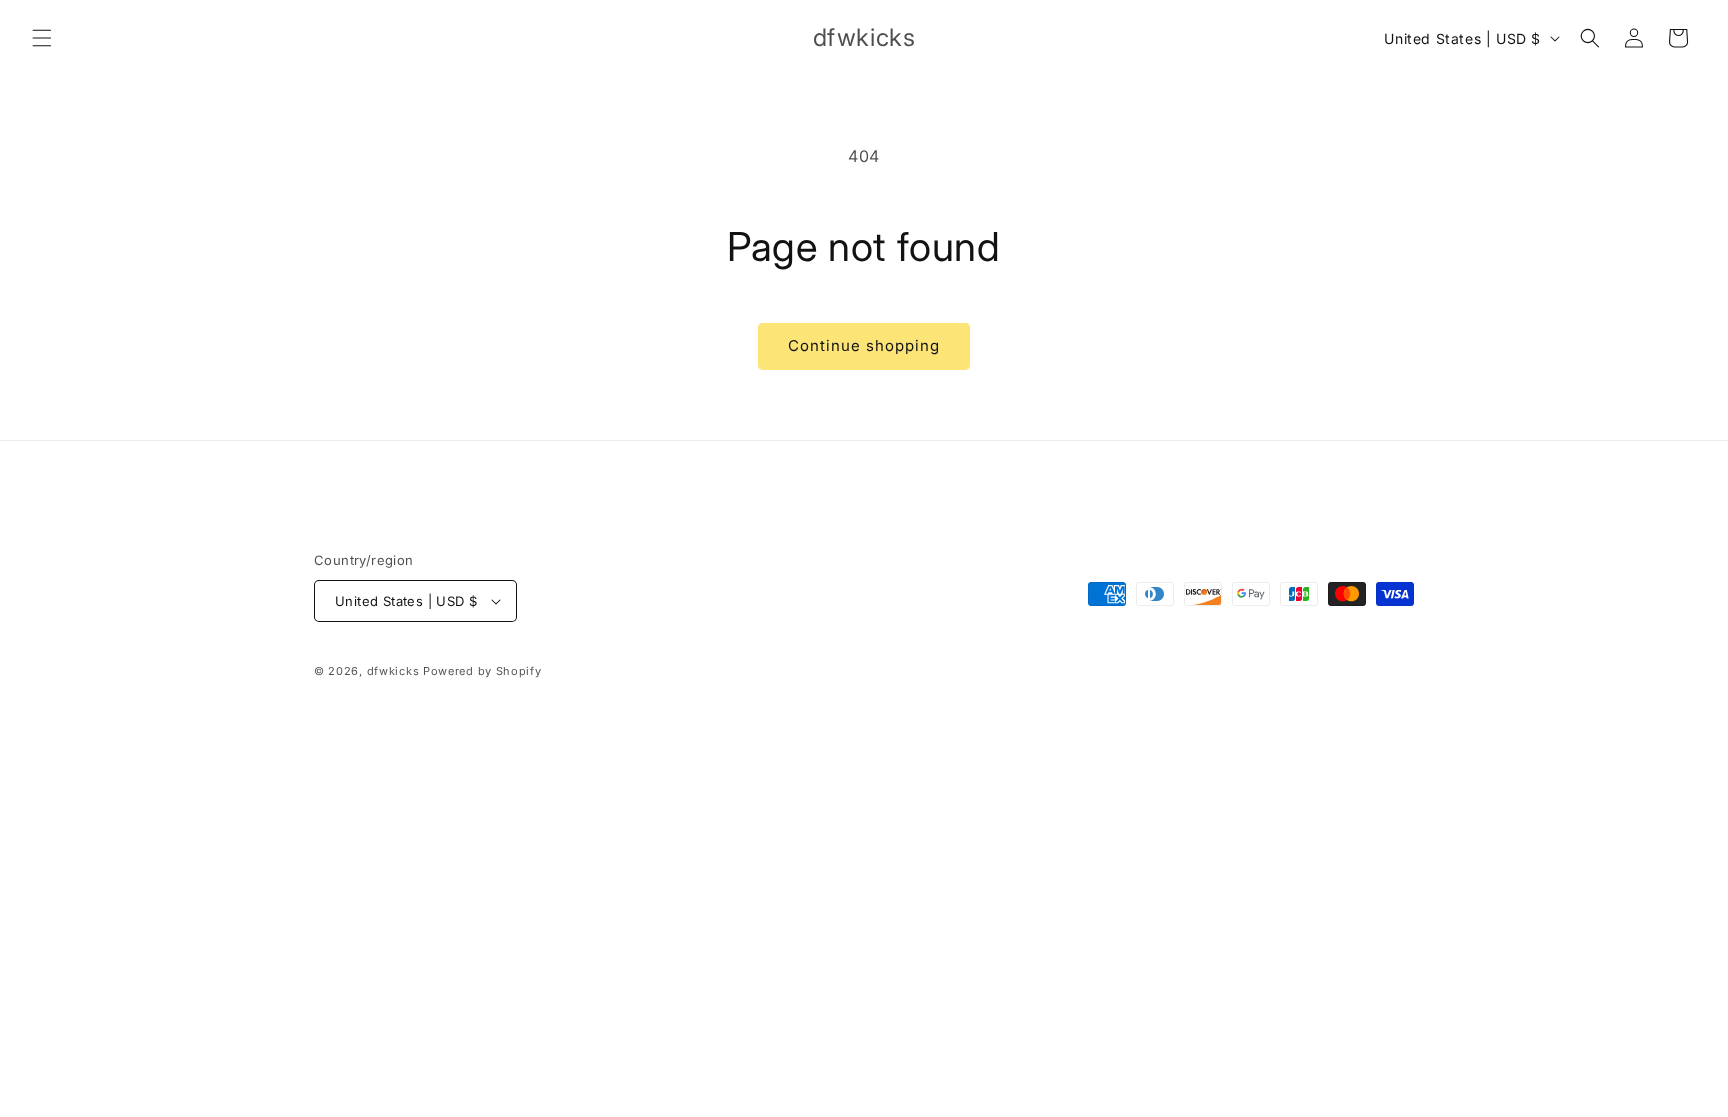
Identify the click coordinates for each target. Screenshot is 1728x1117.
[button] (42, 38)
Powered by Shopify (482, 671)
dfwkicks (393, 671)
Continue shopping (864, 345)
